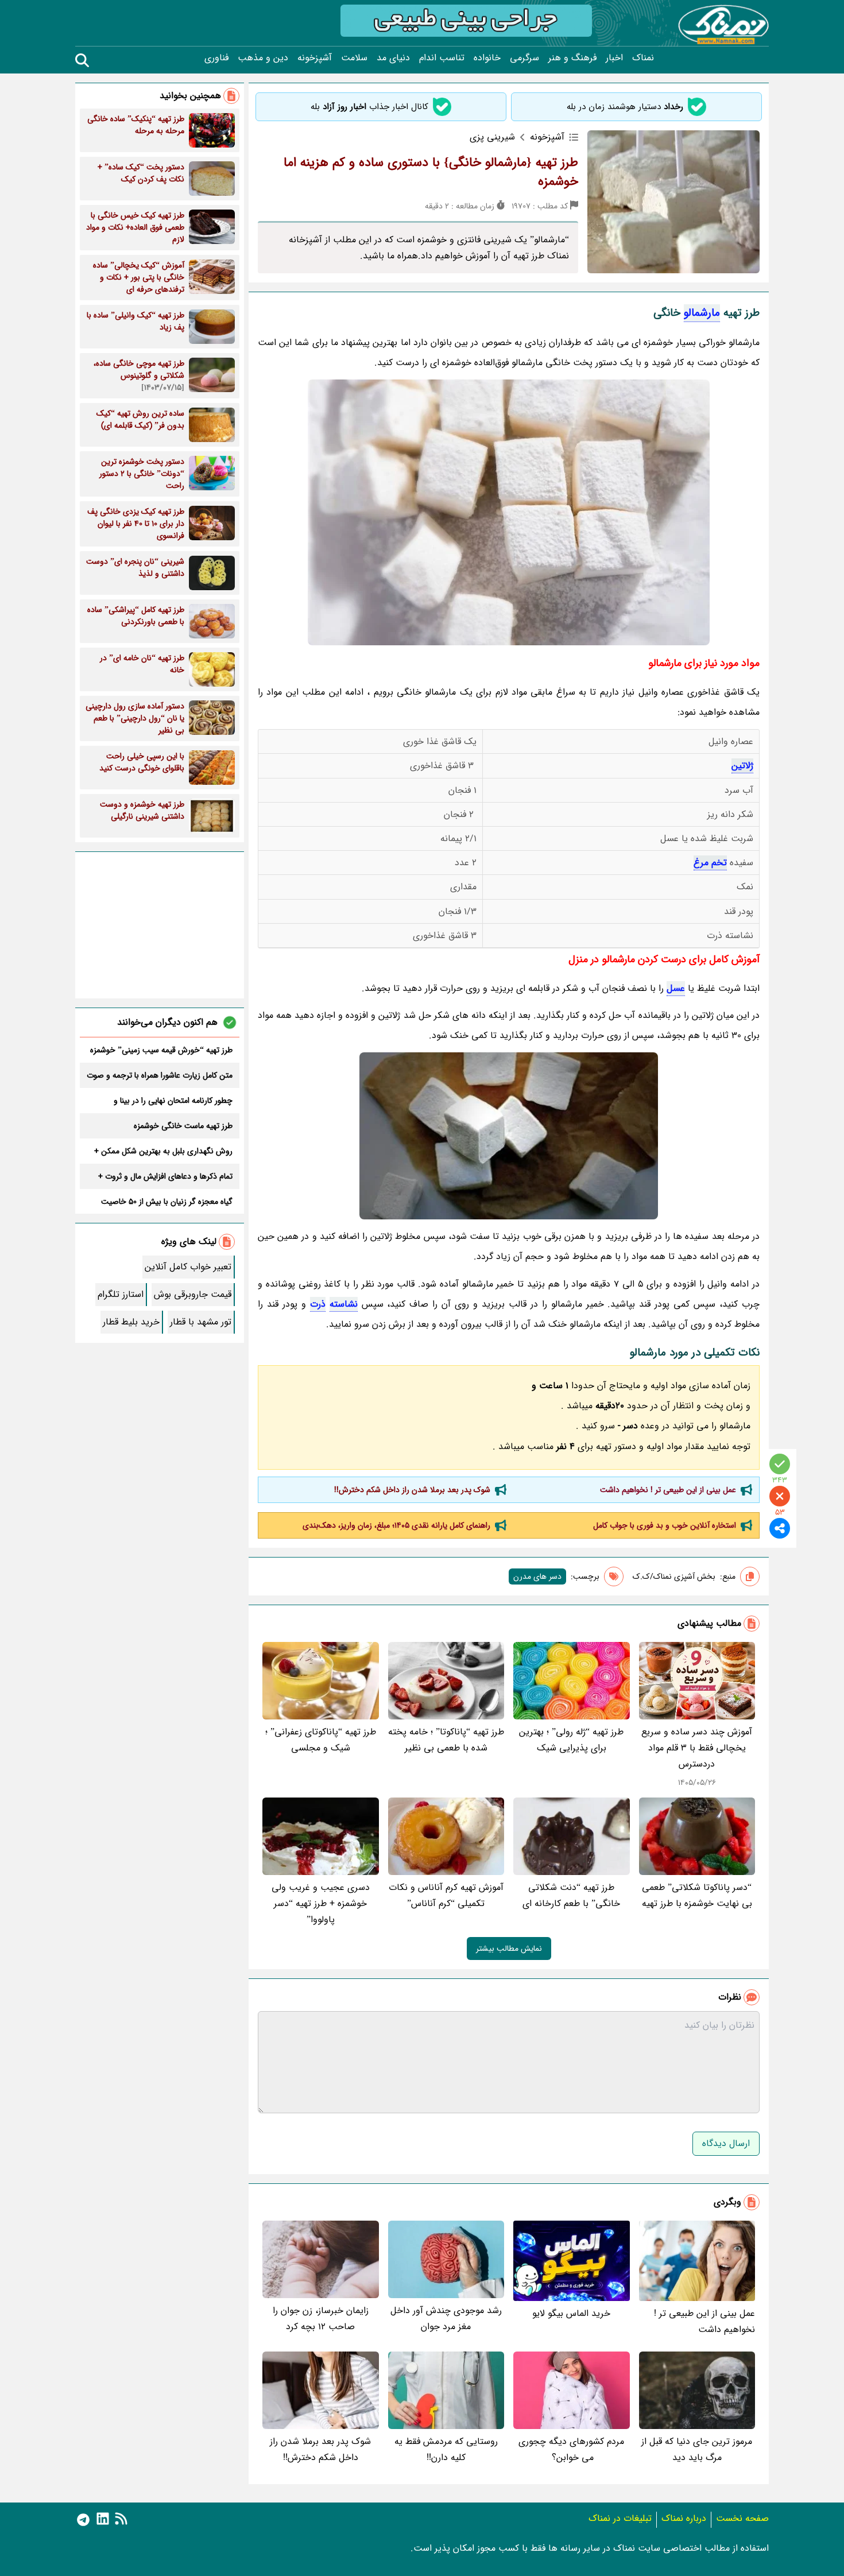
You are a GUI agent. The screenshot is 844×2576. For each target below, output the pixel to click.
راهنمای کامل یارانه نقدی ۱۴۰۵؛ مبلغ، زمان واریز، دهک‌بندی (396, 1525)
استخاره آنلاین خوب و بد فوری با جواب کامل (665, 1525)
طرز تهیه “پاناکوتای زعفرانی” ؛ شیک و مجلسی (321, 1740)
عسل (676, 988)
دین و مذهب (263, 58)
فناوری (216, 58)
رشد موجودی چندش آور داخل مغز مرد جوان (446, 2319)
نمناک (643, 58)
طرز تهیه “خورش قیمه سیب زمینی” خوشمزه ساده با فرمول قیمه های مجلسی (161, 1050)
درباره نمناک (684, 2518)
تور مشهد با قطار (201, 1322)
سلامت (354, 58)
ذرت (318, 1304)
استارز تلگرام (121, 1294)
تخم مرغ (710, 863)
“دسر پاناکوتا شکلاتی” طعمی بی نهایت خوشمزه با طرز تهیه (697, 1895)
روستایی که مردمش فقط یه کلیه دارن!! (446, 2449)
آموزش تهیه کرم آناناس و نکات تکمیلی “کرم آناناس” (446, 1895)
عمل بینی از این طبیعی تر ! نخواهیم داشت (668, 1490)
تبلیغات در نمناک (620, 2518)
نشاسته (344, 1304)
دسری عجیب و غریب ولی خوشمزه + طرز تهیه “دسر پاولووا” (321, 1903)
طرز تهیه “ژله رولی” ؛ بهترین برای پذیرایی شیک (571, 1740)
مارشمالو (702, 313)
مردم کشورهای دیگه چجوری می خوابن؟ (571, 2449)
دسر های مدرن (537, 1576)
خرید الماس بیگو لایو (571, 2313)
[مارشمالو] (509, 1136)
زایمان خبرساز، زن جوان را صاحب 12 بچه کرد (321, 2319)
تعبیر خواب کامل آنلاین (188, 1267)
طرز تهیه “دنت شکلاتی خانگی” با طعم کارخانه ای (571, 1895)
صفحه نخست (742, 2518)
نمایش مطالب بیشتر (509, 1949)
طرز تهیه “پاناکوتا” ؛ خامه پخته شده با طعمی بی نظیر (446, 1740)
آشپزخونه (315, 58)
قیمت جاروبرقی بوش (193, 1294)
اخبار (614, 58)
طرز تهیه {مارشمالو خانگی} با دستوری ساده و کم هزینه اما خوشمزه (431, 172)
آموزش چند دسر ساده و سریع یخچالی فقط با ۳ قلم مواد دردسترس (697, 1748)
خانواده (487, 58)
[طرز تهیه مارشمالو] (509, 512)
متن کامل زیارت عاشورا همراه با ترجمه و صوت (160, 1075)
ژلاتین (742, 766)
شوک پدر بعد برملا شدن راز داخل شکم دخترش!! (412, 1490)
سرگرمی (524, 58)
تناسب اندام (442, 58)
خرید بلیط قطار (131, 1322)
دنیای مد (393, 58)
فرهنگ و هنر (572, 58)
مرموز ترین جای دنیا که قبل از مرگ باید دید (697, 2449)
